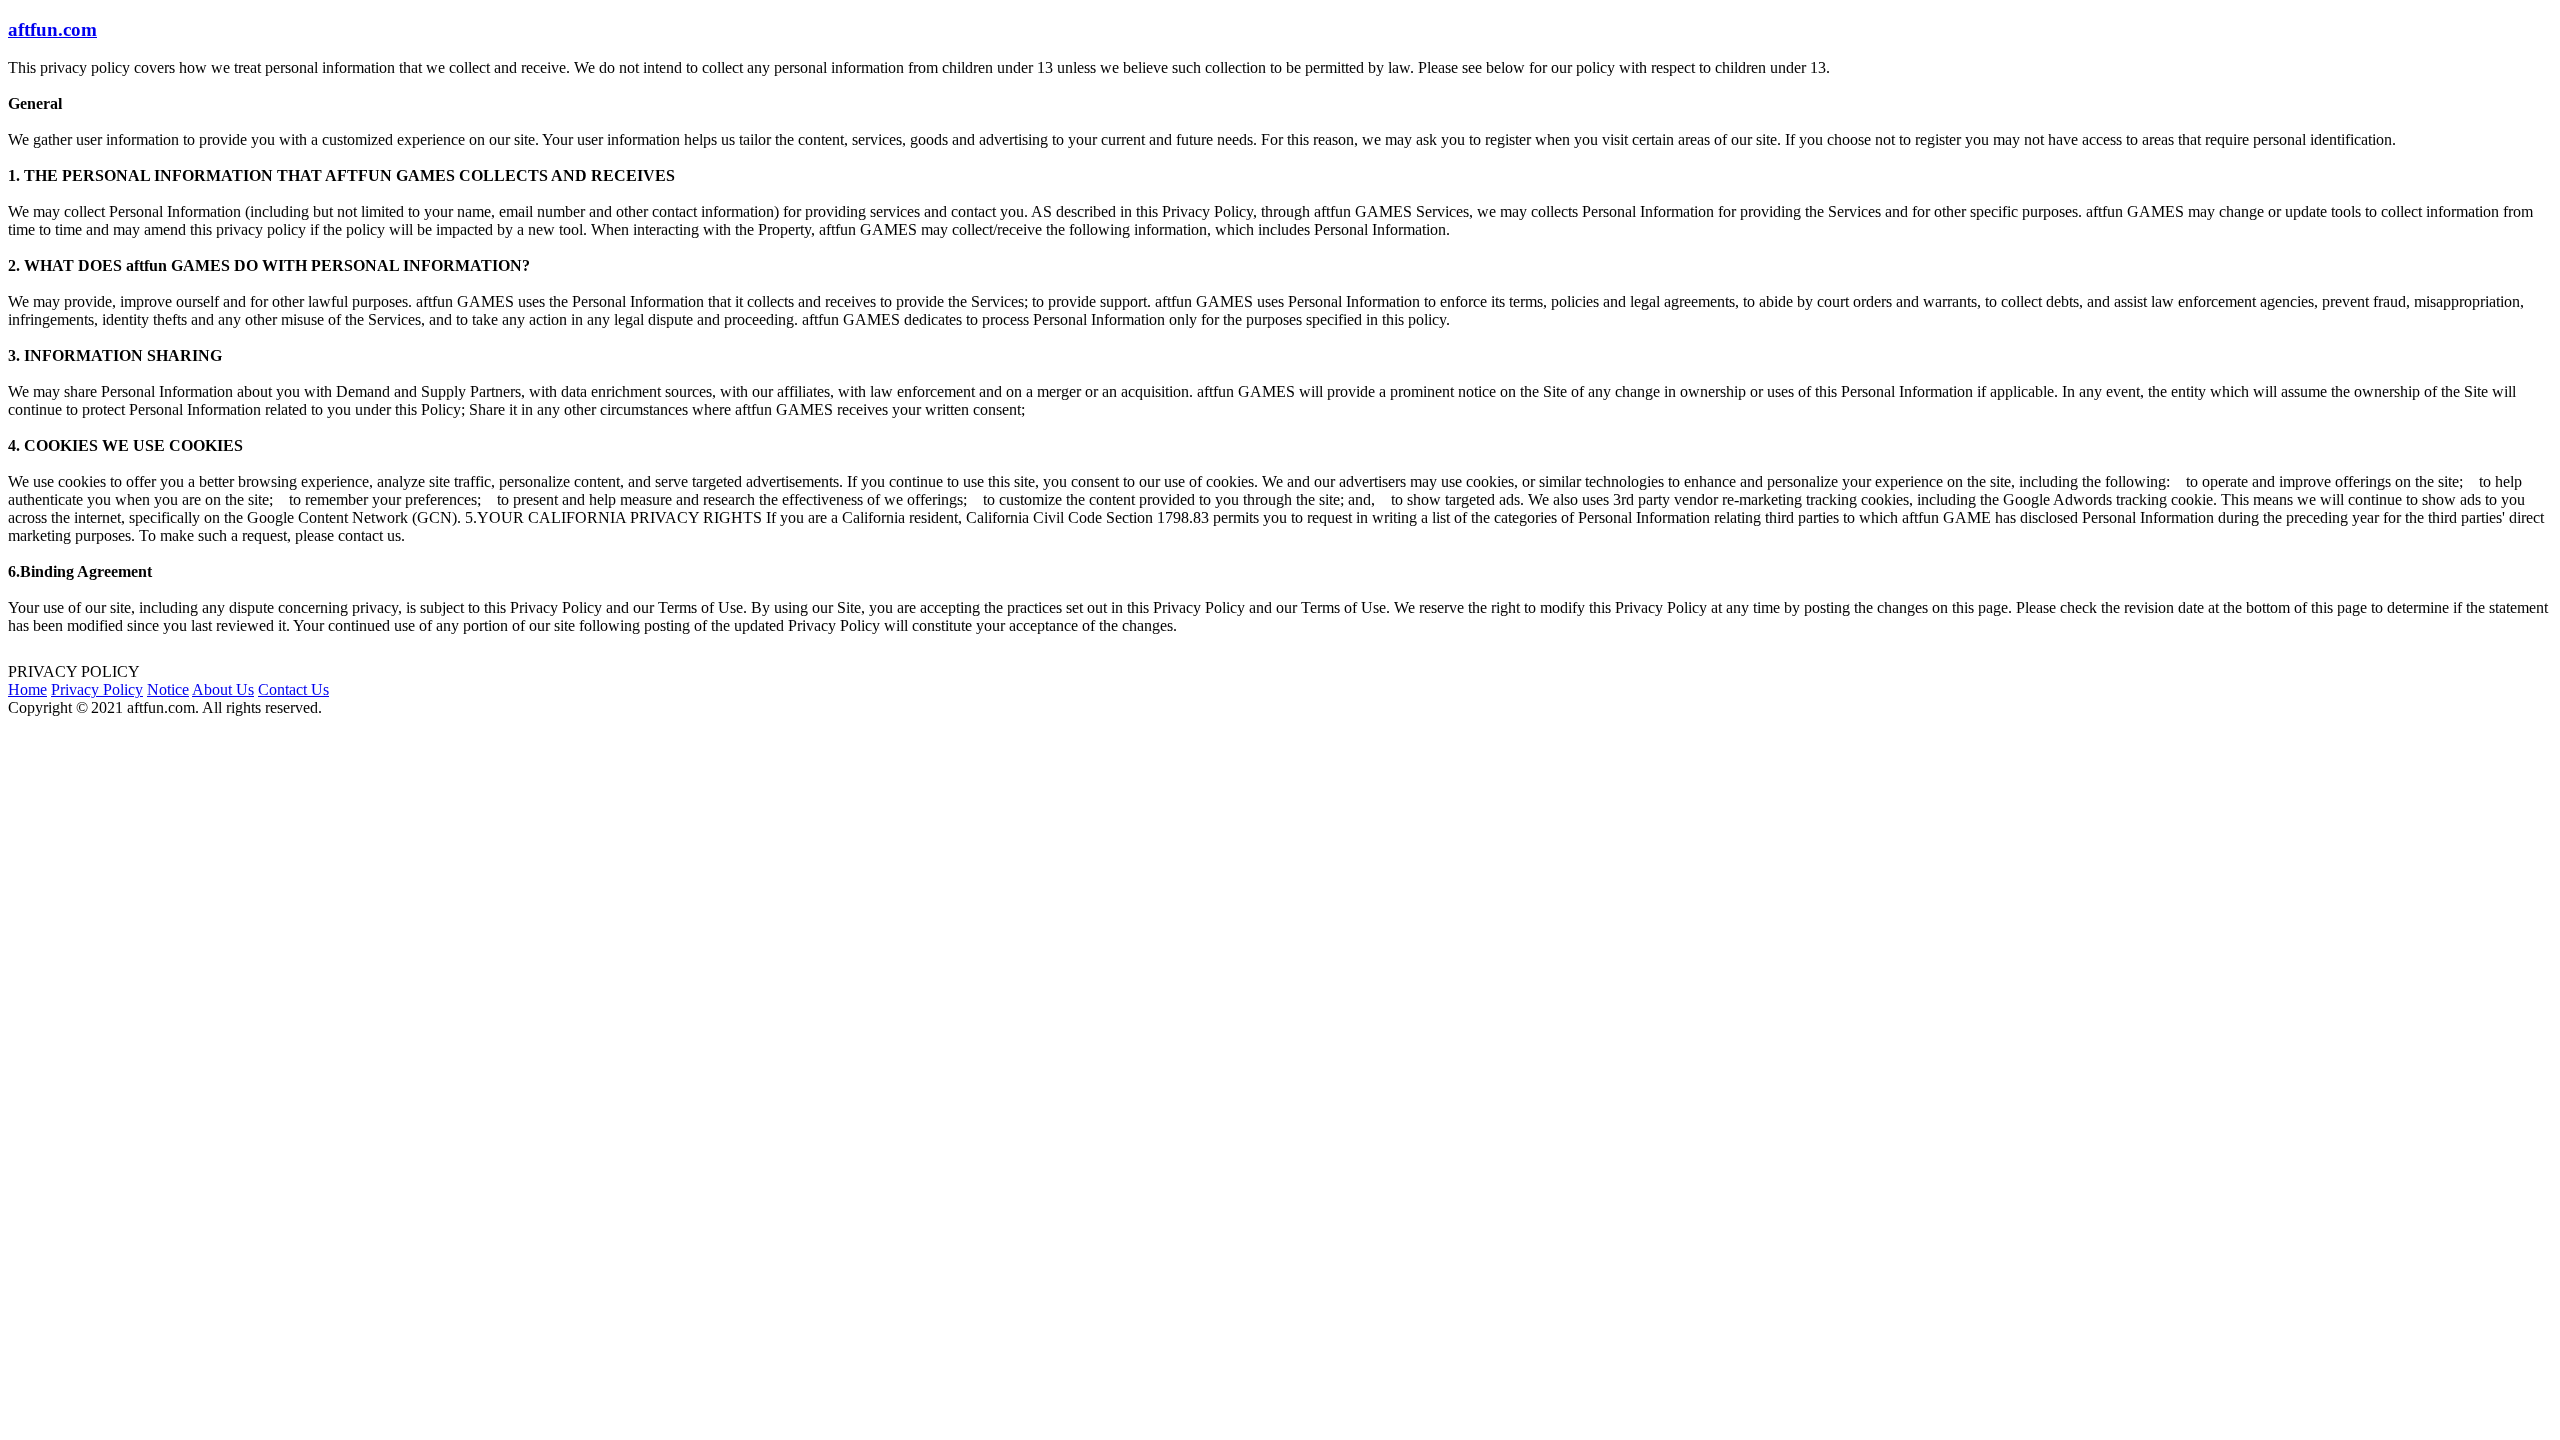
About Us (223, 689)
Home (27, 689)
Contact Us (293, 689)
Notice (168, 689)
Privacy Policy (97, 689)
